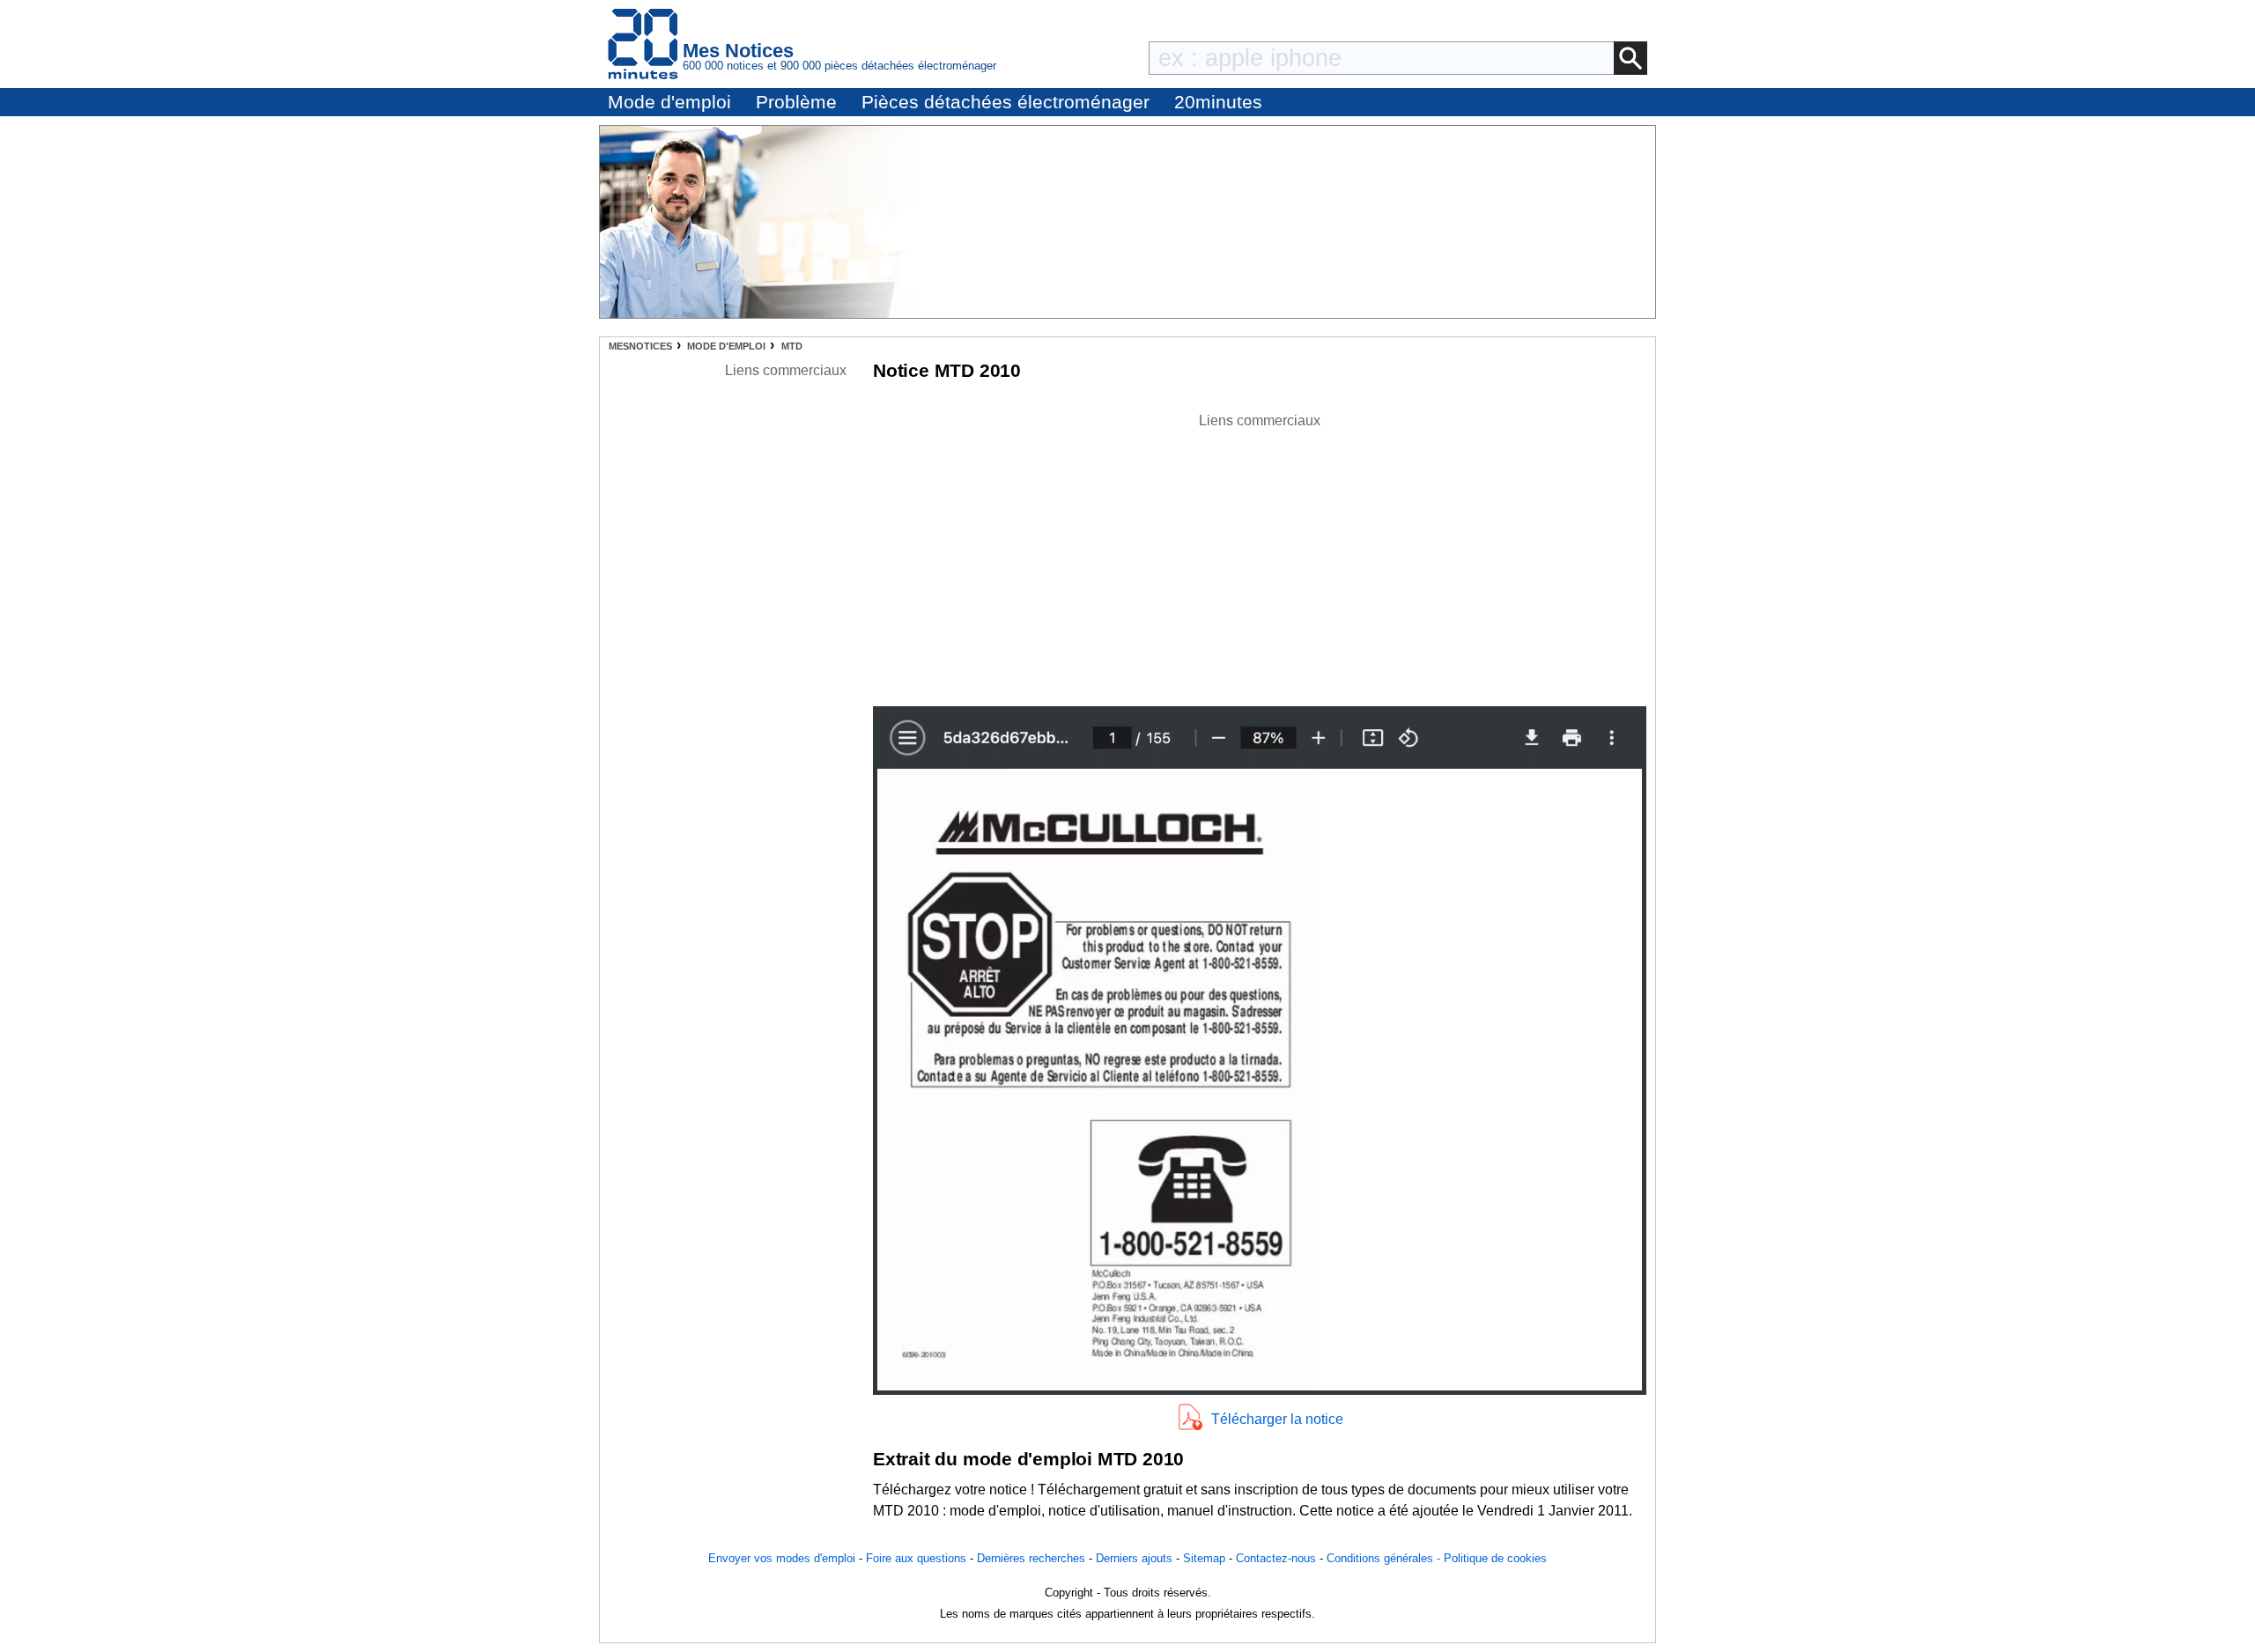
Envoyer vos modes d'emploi (782, 1558)
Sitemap (1204, 1558)
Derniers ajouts (1134, 1558)
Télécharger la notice (1277, 1419)
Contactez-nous (1276, 1558)
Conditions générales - (1385, 1558)
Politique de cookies (1495, 1558)
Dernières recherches (1031, 1558)
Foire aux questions (916, 1558)
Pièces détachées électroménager (1006, 102)
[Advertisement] (1260, 555)
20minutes (1218, 102)
